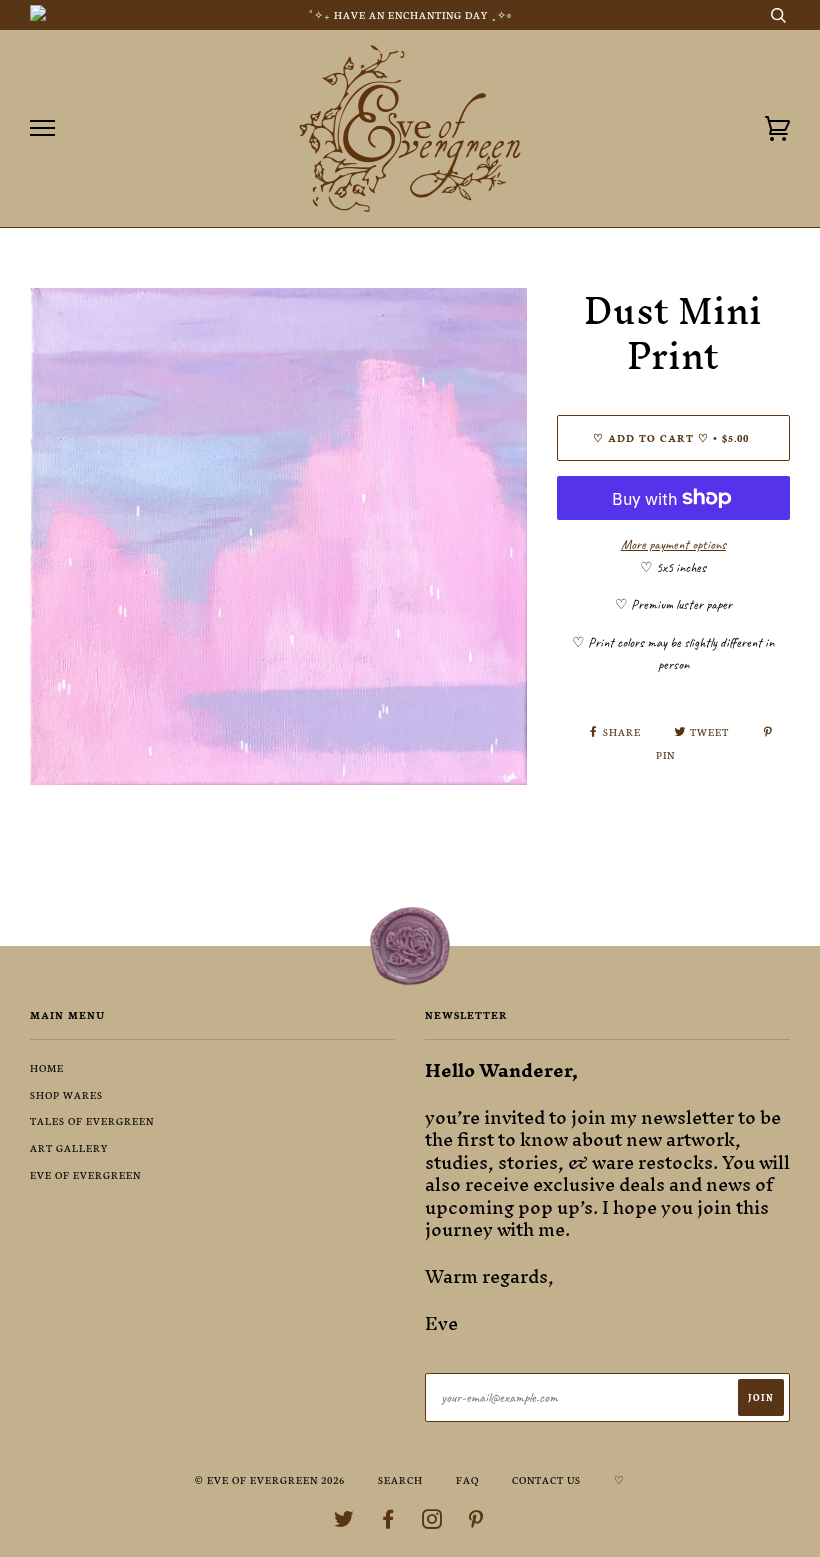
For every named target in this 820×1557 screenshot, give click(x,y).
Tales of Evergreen (92, 1120)
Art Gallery (69, 1147)
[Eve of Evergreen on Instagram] (432, 1522)
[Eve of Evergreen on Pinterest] (476, 1522)
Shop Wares (66, 1094)
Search (400, 1479)
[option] (278, 536)
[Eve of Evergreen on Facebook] (388, 1522)
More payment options (673, 544)
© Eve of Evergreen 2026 (270, 1479)
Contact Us (546, 1479)
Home (47, 1067)
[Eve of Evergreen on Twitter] (344, 1522)
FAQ (467, 1479)
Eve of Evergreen (85, 1174)
